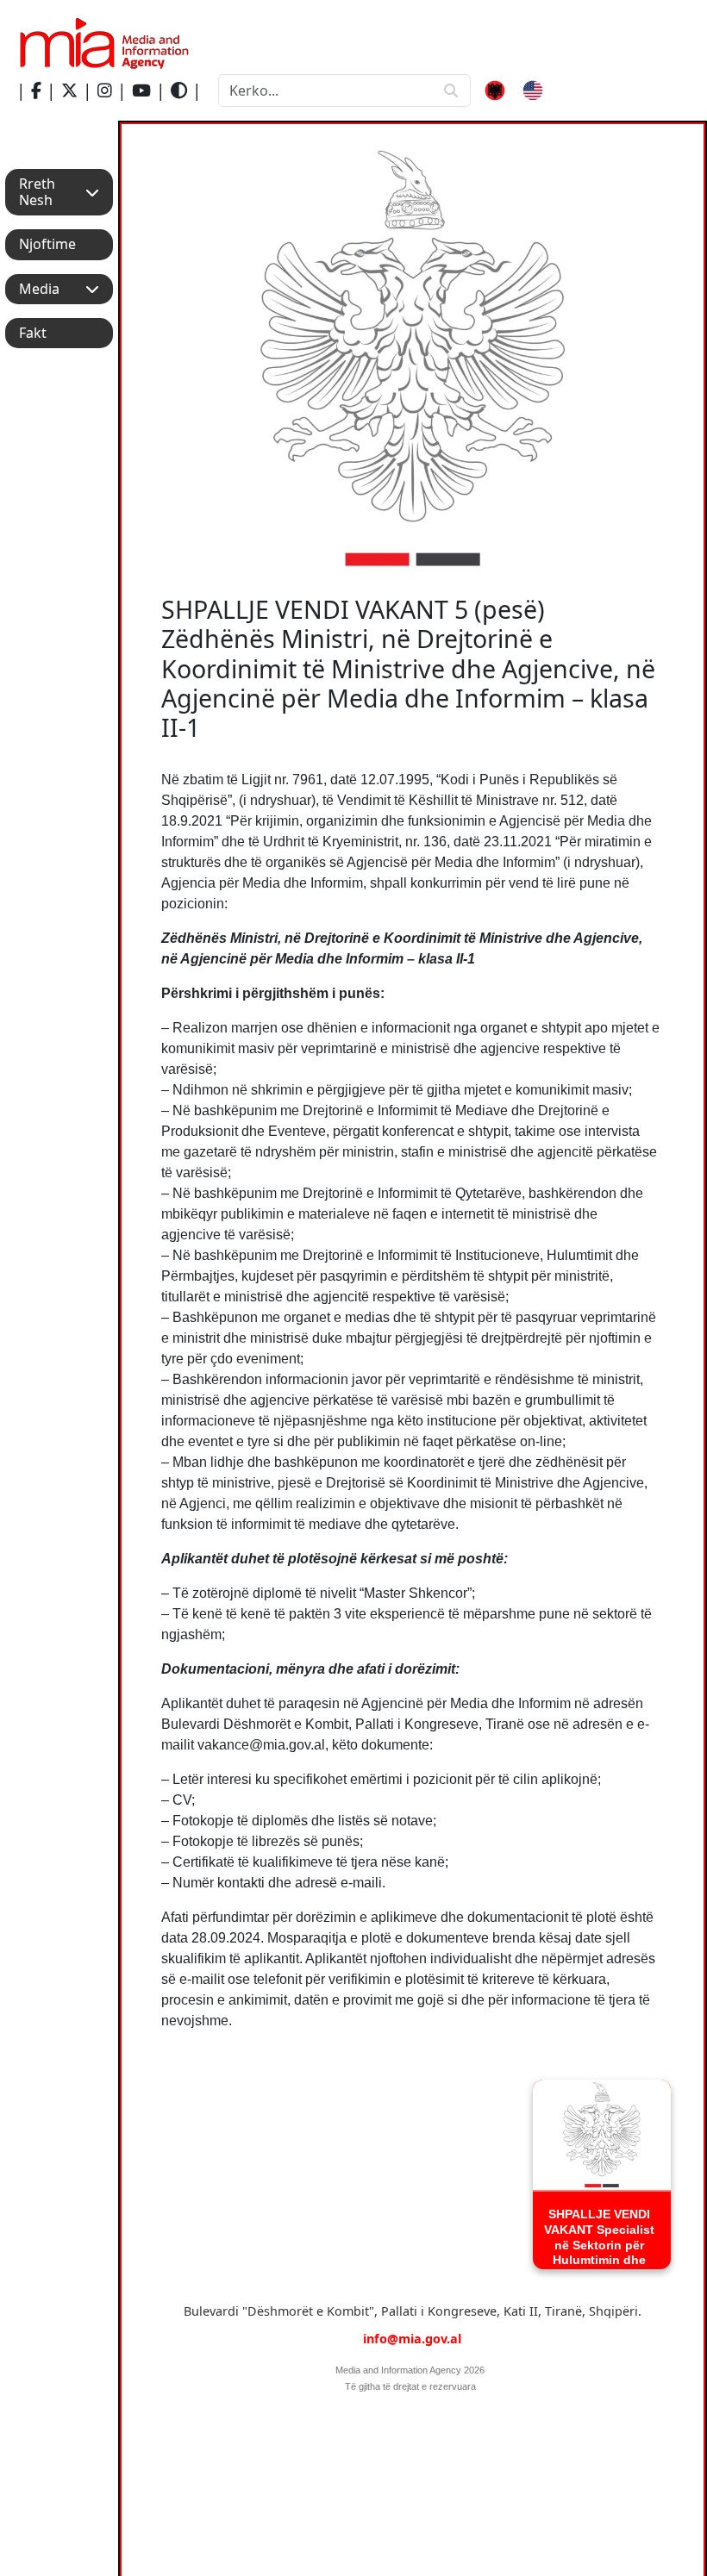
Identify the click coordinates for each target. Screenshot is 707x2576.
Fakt (33, 333)
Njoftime (47, 244)
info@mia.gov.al (412, 2339)
